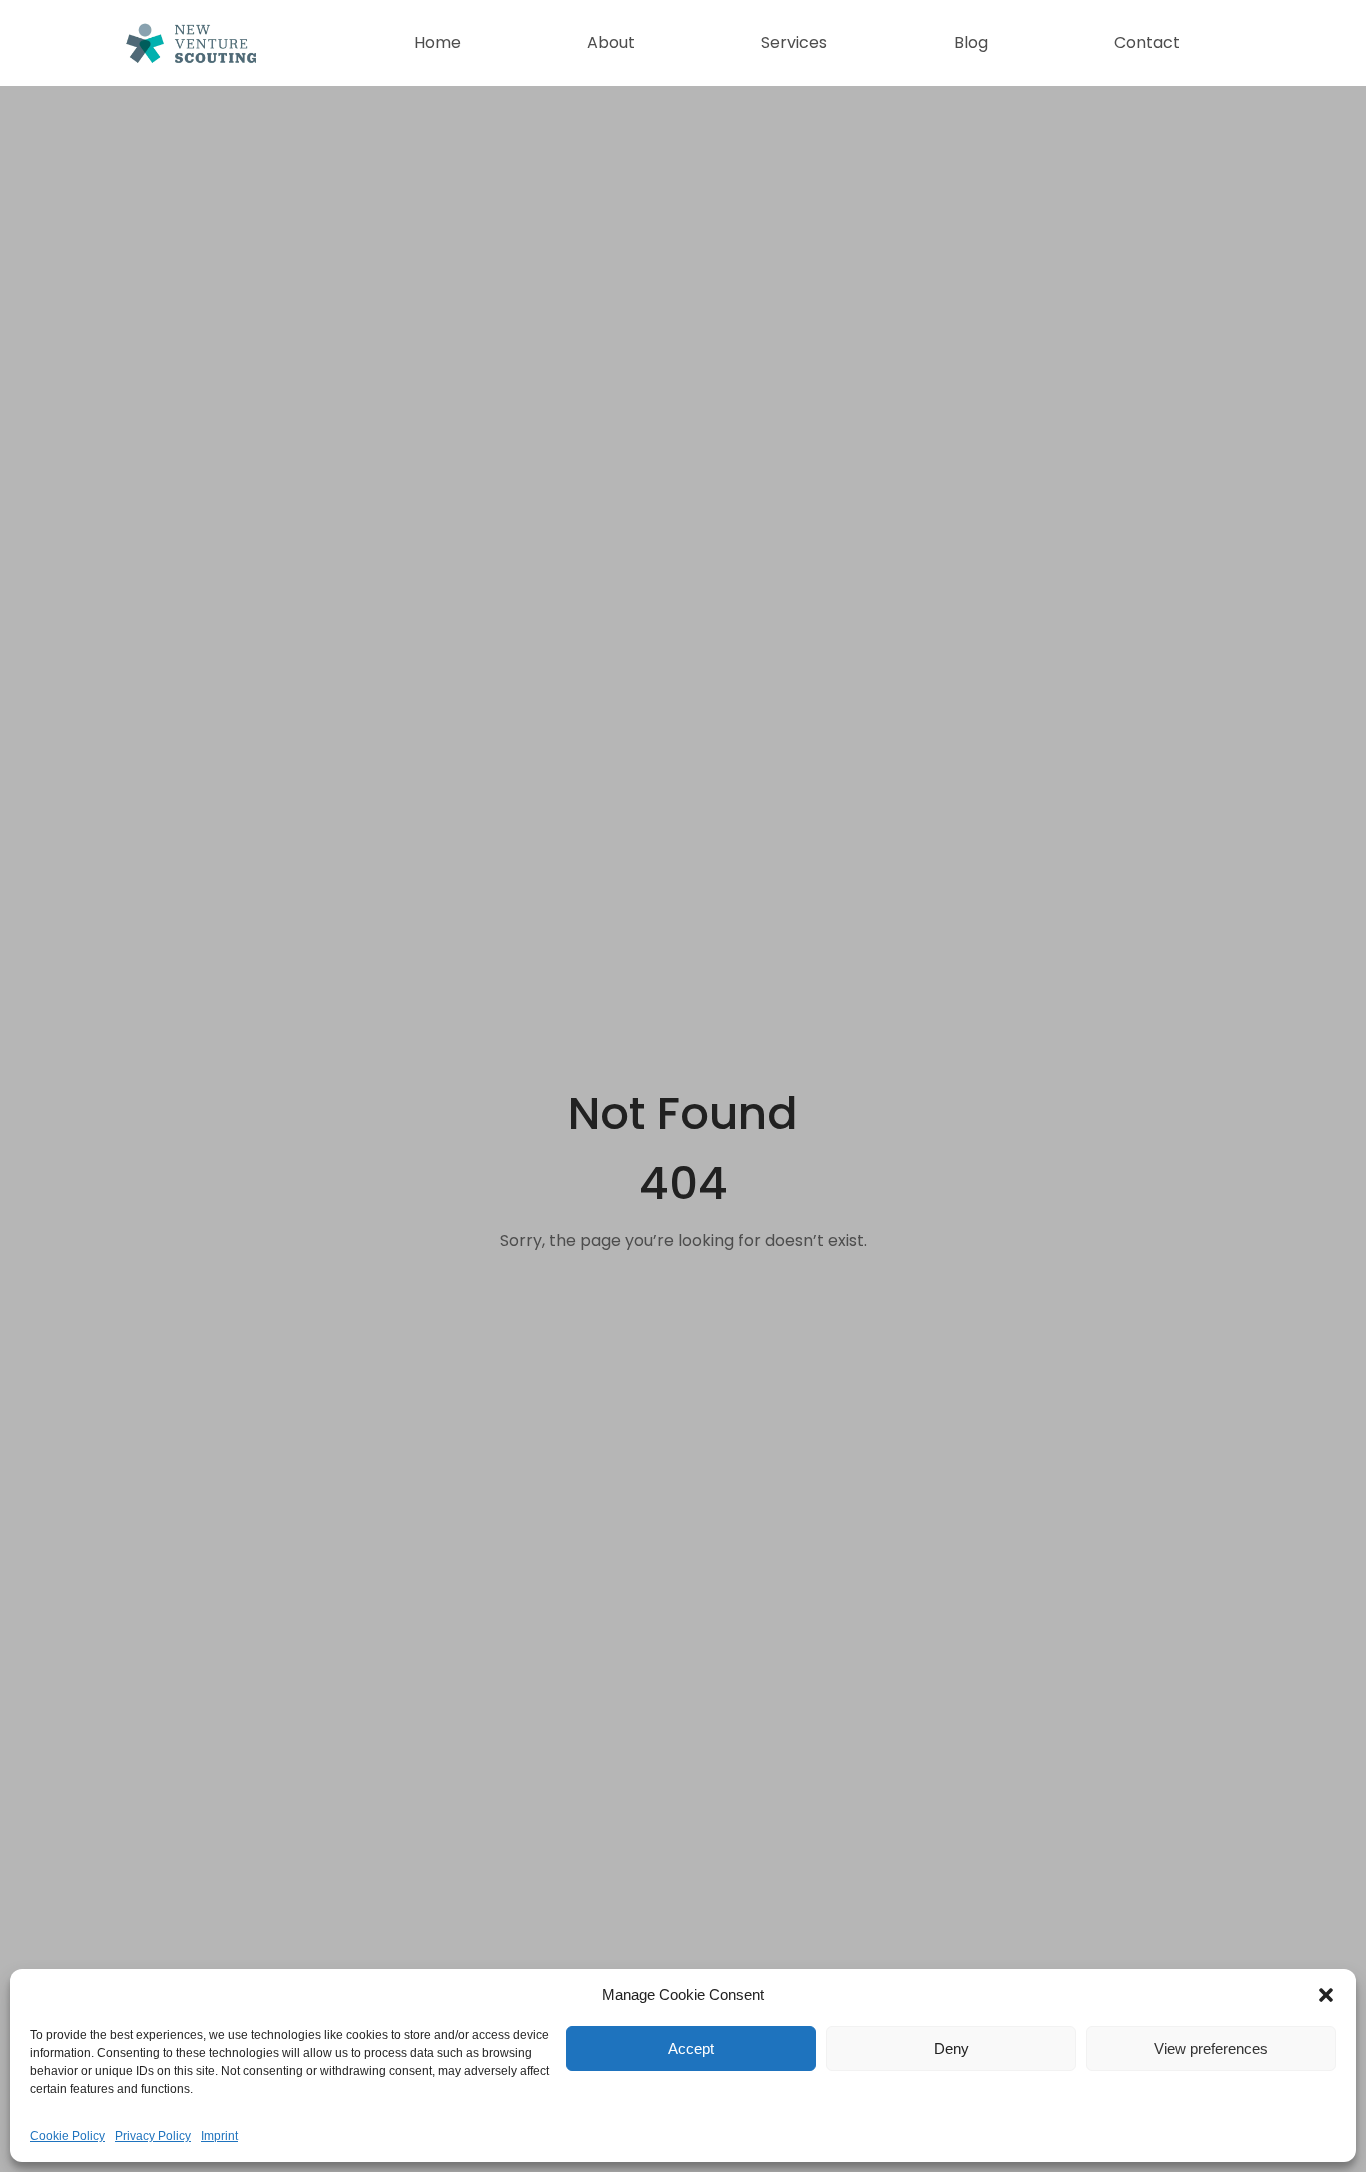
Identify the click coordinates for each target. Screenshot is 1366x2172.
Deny (951, 2048)
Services (794, 42)
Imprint (219, 2136)
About (611, 42)
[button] (1326, 1995)
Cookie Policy (67, 2136)
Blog (971, 42)
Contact (1147, 42)
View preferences (1211, 2048)
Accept (691, 2048)
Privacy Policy (153, 2136)
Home (437, 42)
